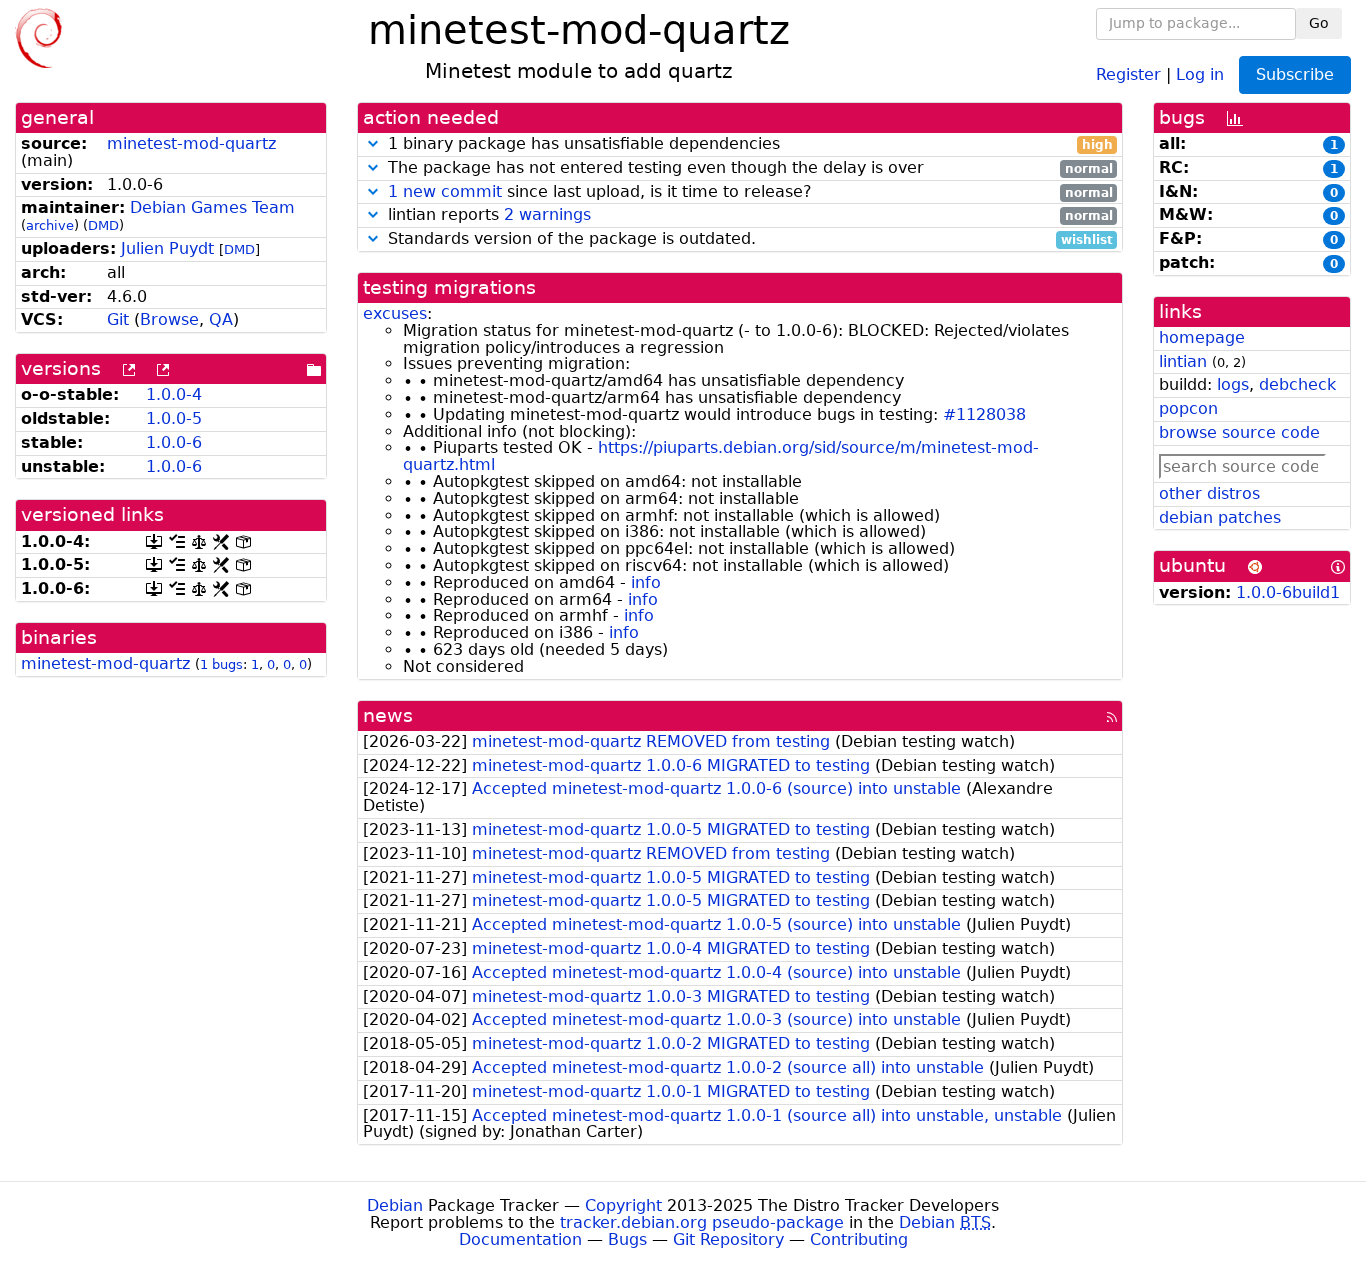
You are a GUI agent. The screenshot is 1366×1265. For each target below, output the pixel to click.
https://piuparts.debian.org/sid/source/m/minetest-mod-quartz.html (721, 456)
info (646, 582)
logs (1233, 384)
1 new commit (445, 191)
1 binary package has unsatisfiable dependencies (748, 144)
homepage (1202, 337)
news (388, 715)
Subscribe (1295, 74)
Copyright (623, 1205)
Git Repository (728, 1239)
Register (1128, 73)
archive (50, 225)
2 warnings (547, 214)
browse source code (1239, 432)
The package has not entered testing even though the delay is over (748, 168)
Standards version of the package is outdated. (748, 239)
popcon (1188, 408)
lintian (1183, 361)
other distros (1209, 493)
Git (118, 319)
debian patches (1220, 517)
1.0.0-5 (174, 418)
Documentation (520, 1239)
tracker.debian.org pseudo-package (702, 1222)
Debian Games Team (212, 207)
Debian (395, 1205)
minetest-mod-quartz (191, 143)
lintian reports (748, 215)
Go (1319, 23)
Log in (1200, 73)
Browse (169, 319)
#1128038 (984, 414)
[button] (373, 143)
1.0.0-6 (174, 442)
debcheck (1297, 384)
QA (221, 319)
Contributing (859, 1239)
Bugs (627, 1239)
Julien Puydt (167, 248)
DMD (103, 225)
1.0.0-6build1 (1288, 592)
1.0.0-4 (174, 394)
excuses (395, 313)
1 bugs (221, 664)
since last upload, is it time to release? (750, 192)
